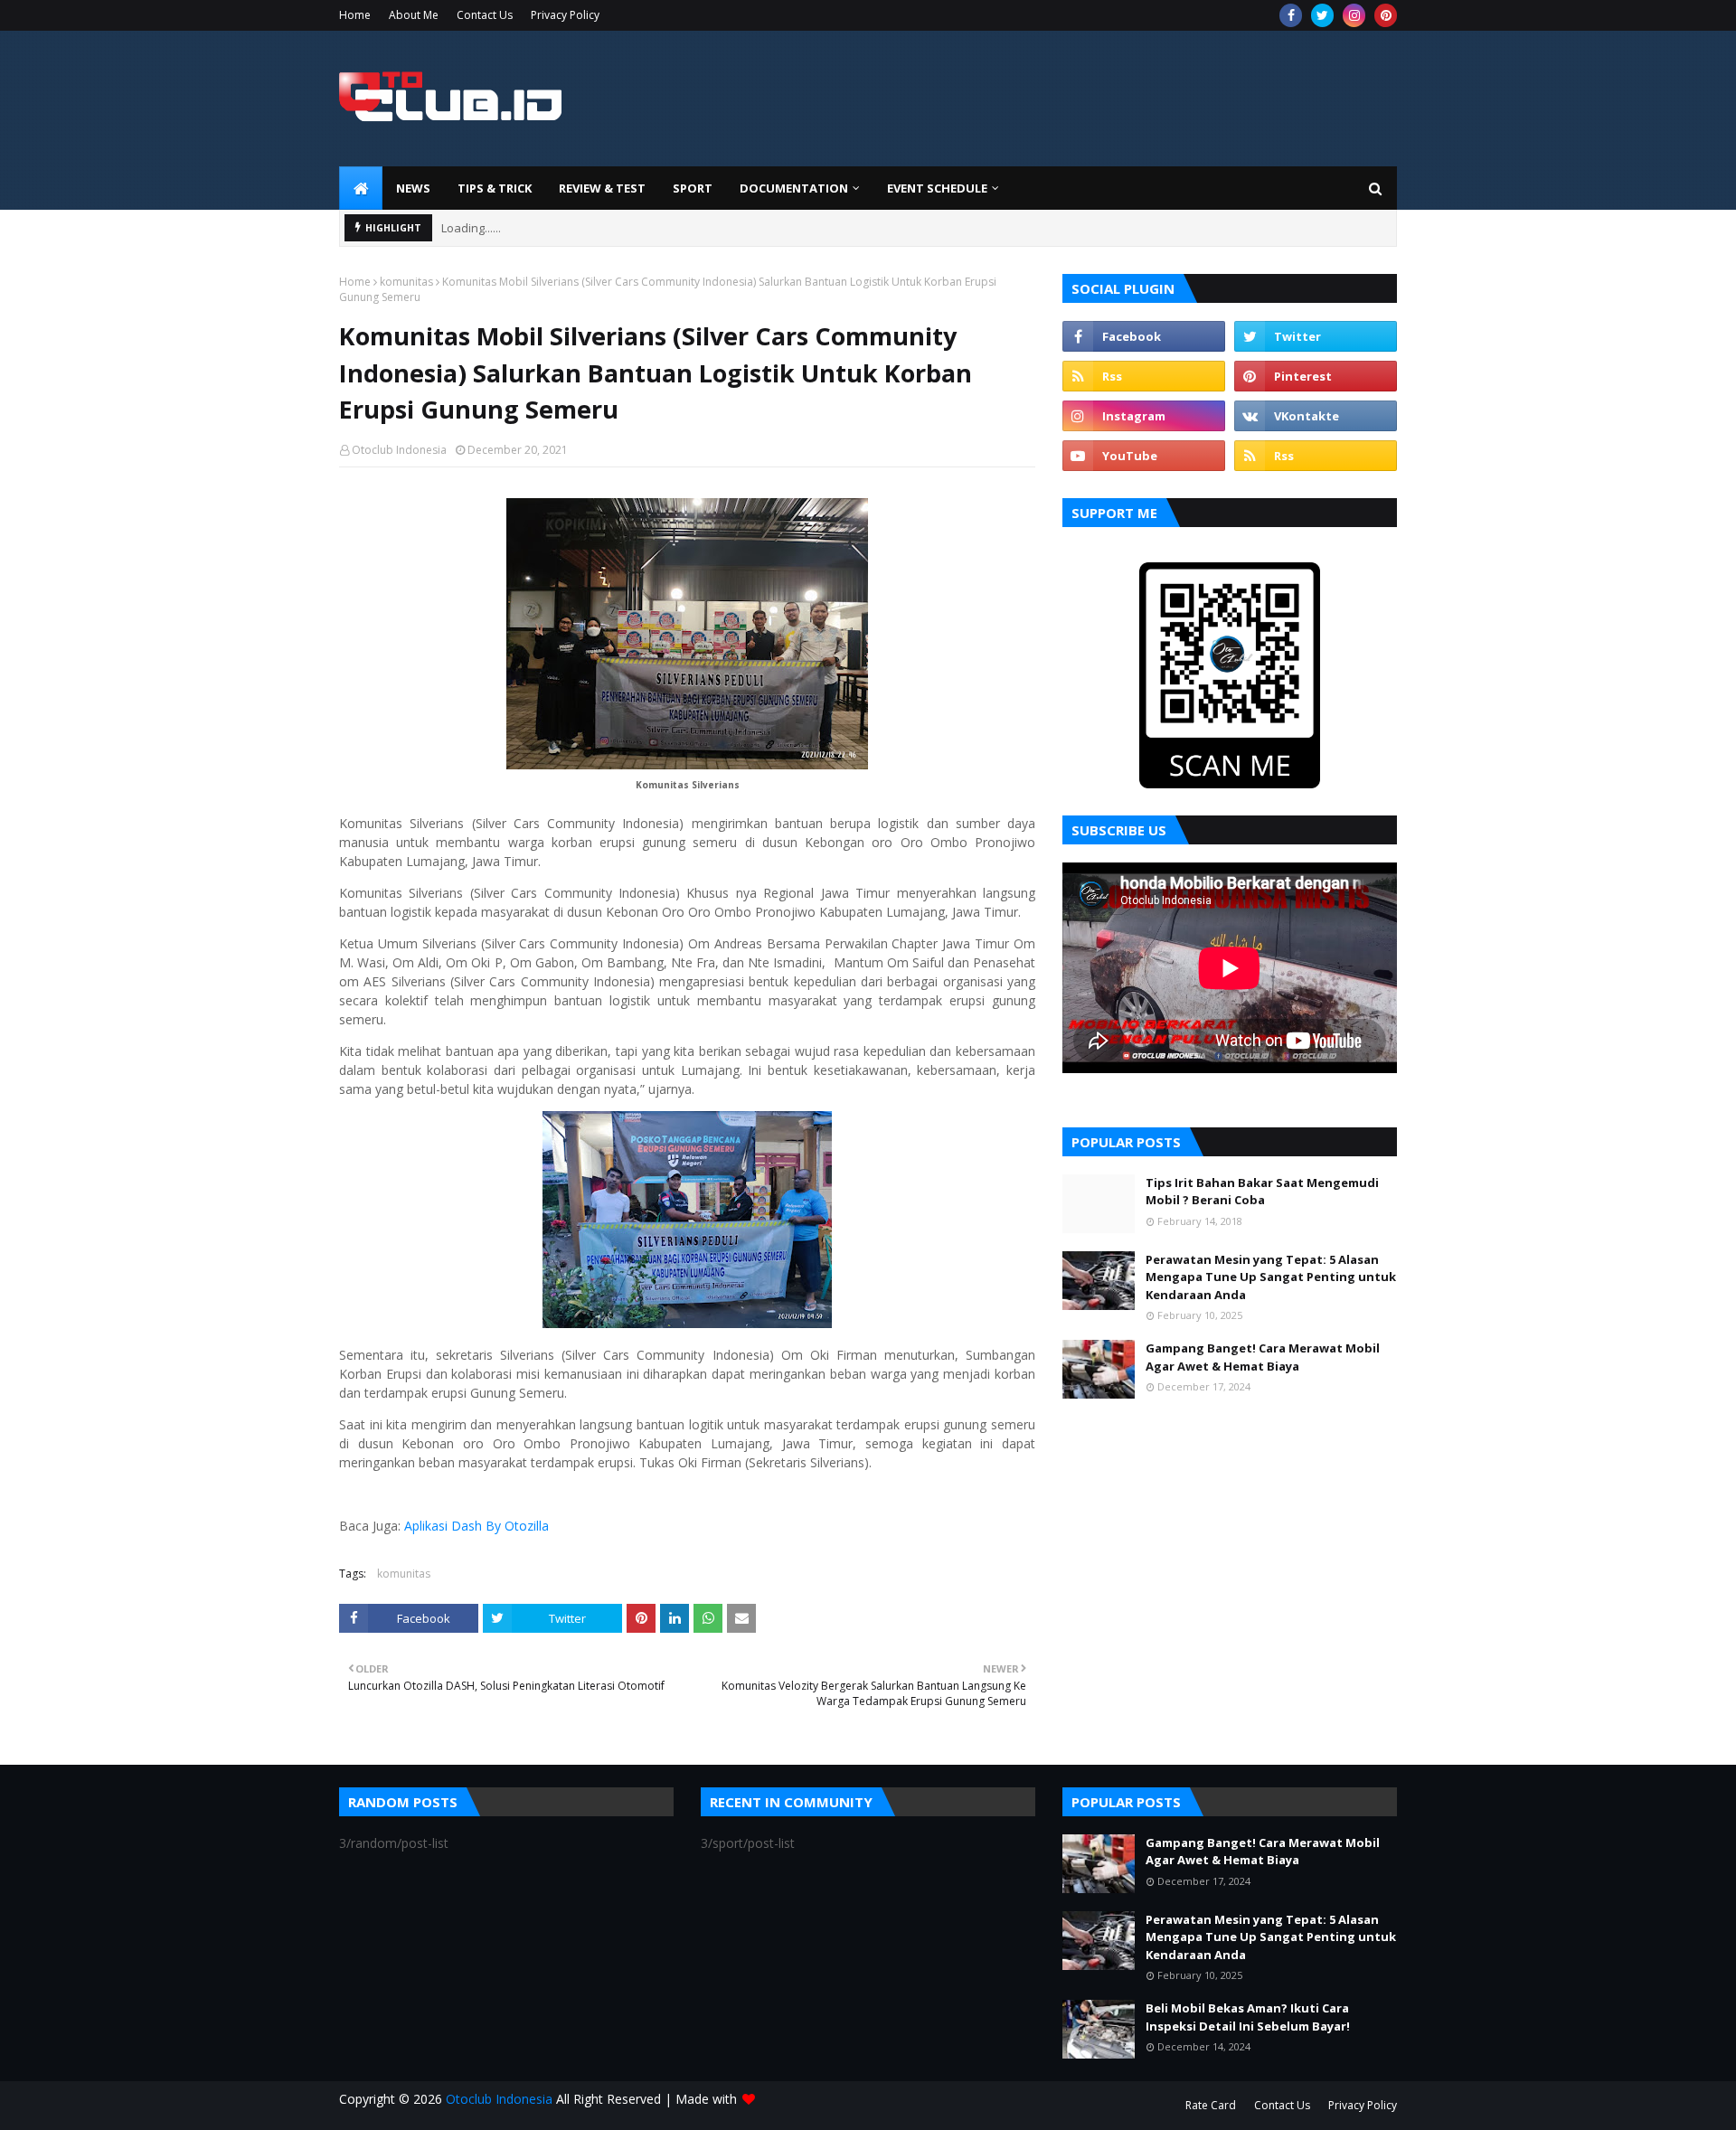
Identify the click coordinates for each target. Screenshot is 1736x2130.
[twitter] (1322, 15)
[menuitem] (361, 188)
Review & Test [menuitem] (602, 188)
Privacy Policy (565, 15)
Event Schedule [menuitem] (937, 188)
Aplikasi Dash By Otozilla (476, 1526)
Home (355, 15)
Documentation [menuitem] (794, 188)
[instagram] (1354, 15)
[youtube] (1144, 456)
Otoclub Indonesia (399, 450)
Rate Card (1211, 2105)
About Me (414, 15)
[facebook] (1291, 15)
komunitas (406, 282)
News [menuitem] (413, 188)
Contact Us (485, 15)
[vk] (1316, 416)
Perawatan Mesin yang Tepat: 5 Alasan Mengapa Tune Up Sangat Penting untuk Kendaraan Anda (1271, 1277)
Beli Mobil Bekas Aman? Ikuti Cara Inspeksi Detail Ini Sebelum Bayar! (1248, 2017)
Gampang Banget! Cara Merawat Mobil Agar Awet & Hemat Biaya (1263, 1357)
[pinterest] (1386, 15)
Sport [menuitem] (693, 188)
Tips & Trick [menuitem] (495, 188)
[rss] (1144, 376)
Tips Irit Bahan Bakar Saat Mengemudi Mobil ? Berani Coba (1262, 1192)
